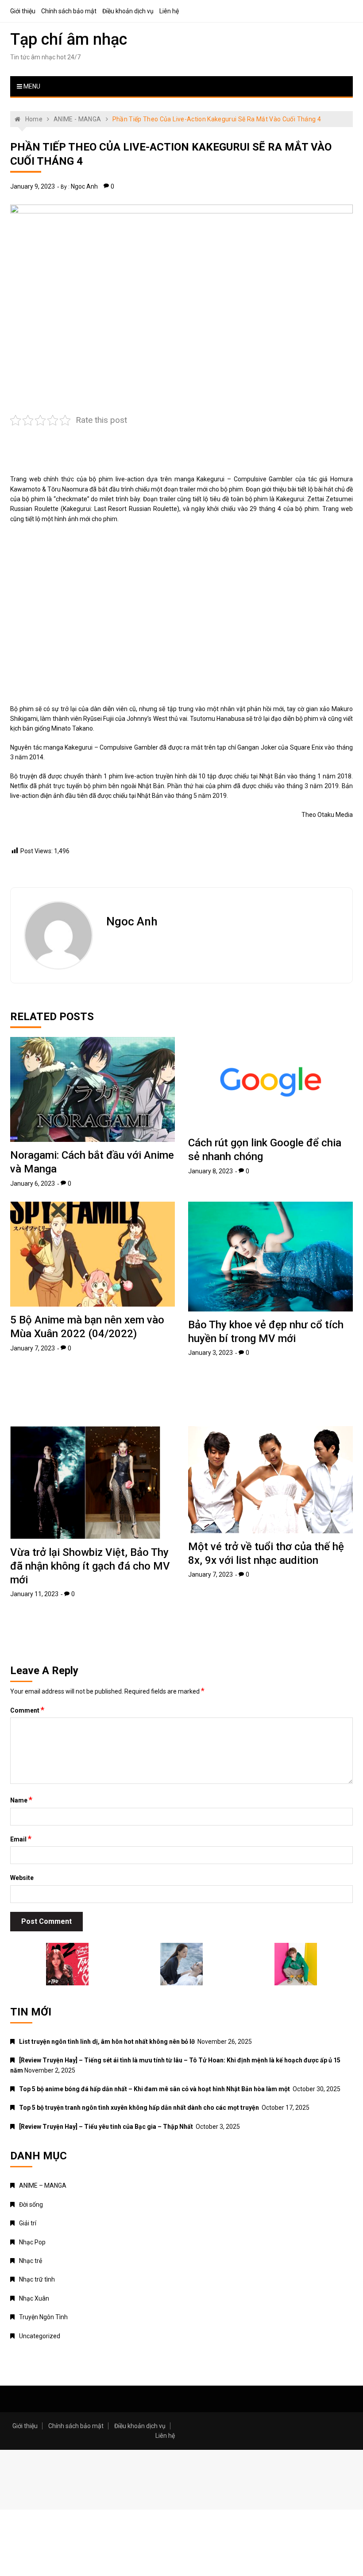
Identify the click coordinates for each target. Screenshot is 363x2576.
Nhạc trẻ (31, 2261)
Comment (27, 1710)
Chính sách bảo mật (69, 11)
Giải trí (28, 2223)
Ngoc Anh (84, 186)
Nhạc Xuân (34, 2298)
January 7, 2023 (33, 1348)
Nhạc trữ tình (37, 2279)
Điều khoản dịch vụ (128, 11)
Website (22, 1878)
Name (21, 1800)
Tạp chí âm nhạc (69, 39)
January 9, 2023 (33, 186)
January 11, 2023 (34, 1594)
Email (21, 1839)
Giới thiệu (23, 11)
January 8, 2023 (210, 1171)
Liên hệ (169, 11)
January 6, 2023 (33, 1184)
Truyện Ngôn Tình (43, 2317)
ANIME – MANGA (43, 2185)
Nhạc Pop (32, 2242)
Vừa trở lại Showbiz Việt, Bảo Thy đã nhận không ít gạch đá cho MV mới (90, 1566)
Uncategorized (40, 2336)
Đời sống (31, 2205)
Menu (31, 86)
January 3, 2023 (210, 1353)
